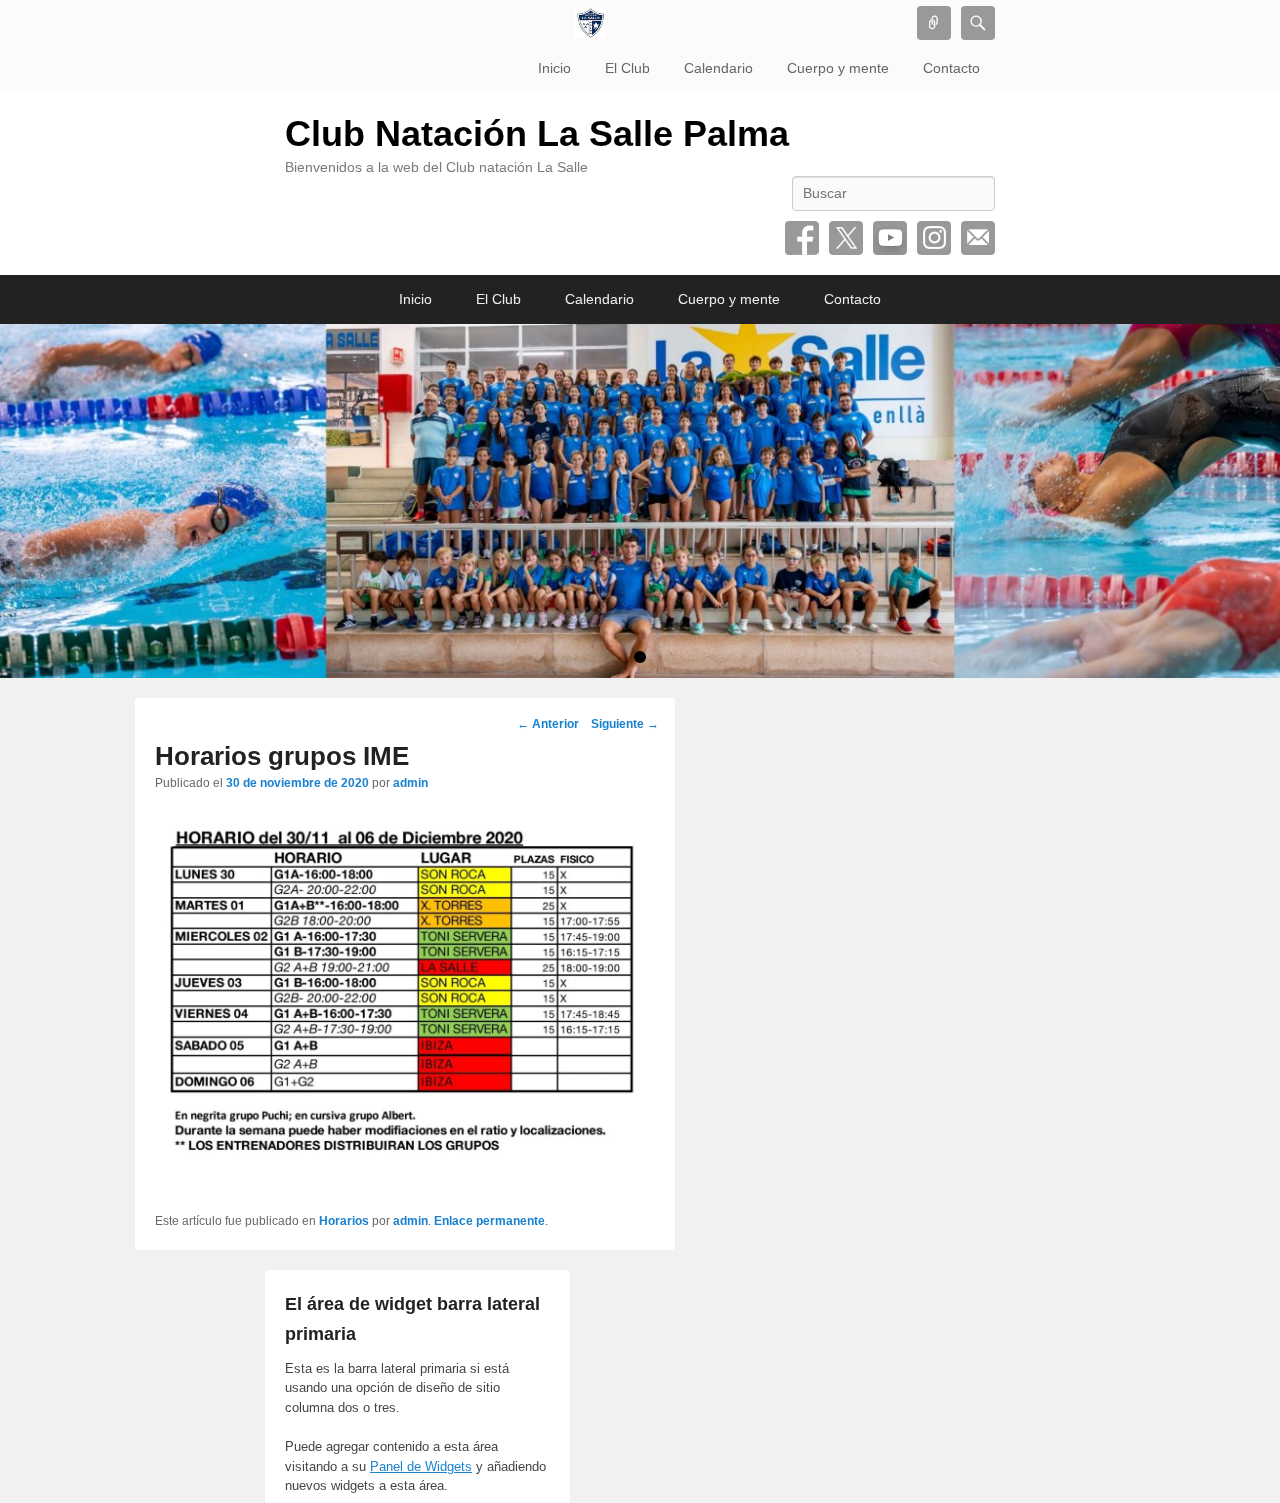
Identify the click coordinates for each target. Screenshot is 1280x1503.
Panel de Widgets (421, 1466)
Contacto (951, 68)
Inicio (554, 68)
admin (410, 783)
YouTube (890, 238)
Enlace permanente (489, 1221)
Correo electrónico (978, 238)
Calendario (718, 68)
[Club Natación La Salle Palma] (590, 23)
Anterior (548, 724)
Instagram (934, 238)
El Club (627, 68)
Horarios (344, 1221)
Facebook (802, 238)
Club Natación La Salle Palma (537, 133)
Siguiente (625, 724)
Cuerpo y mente (838, 68)
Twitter (846, 238)
